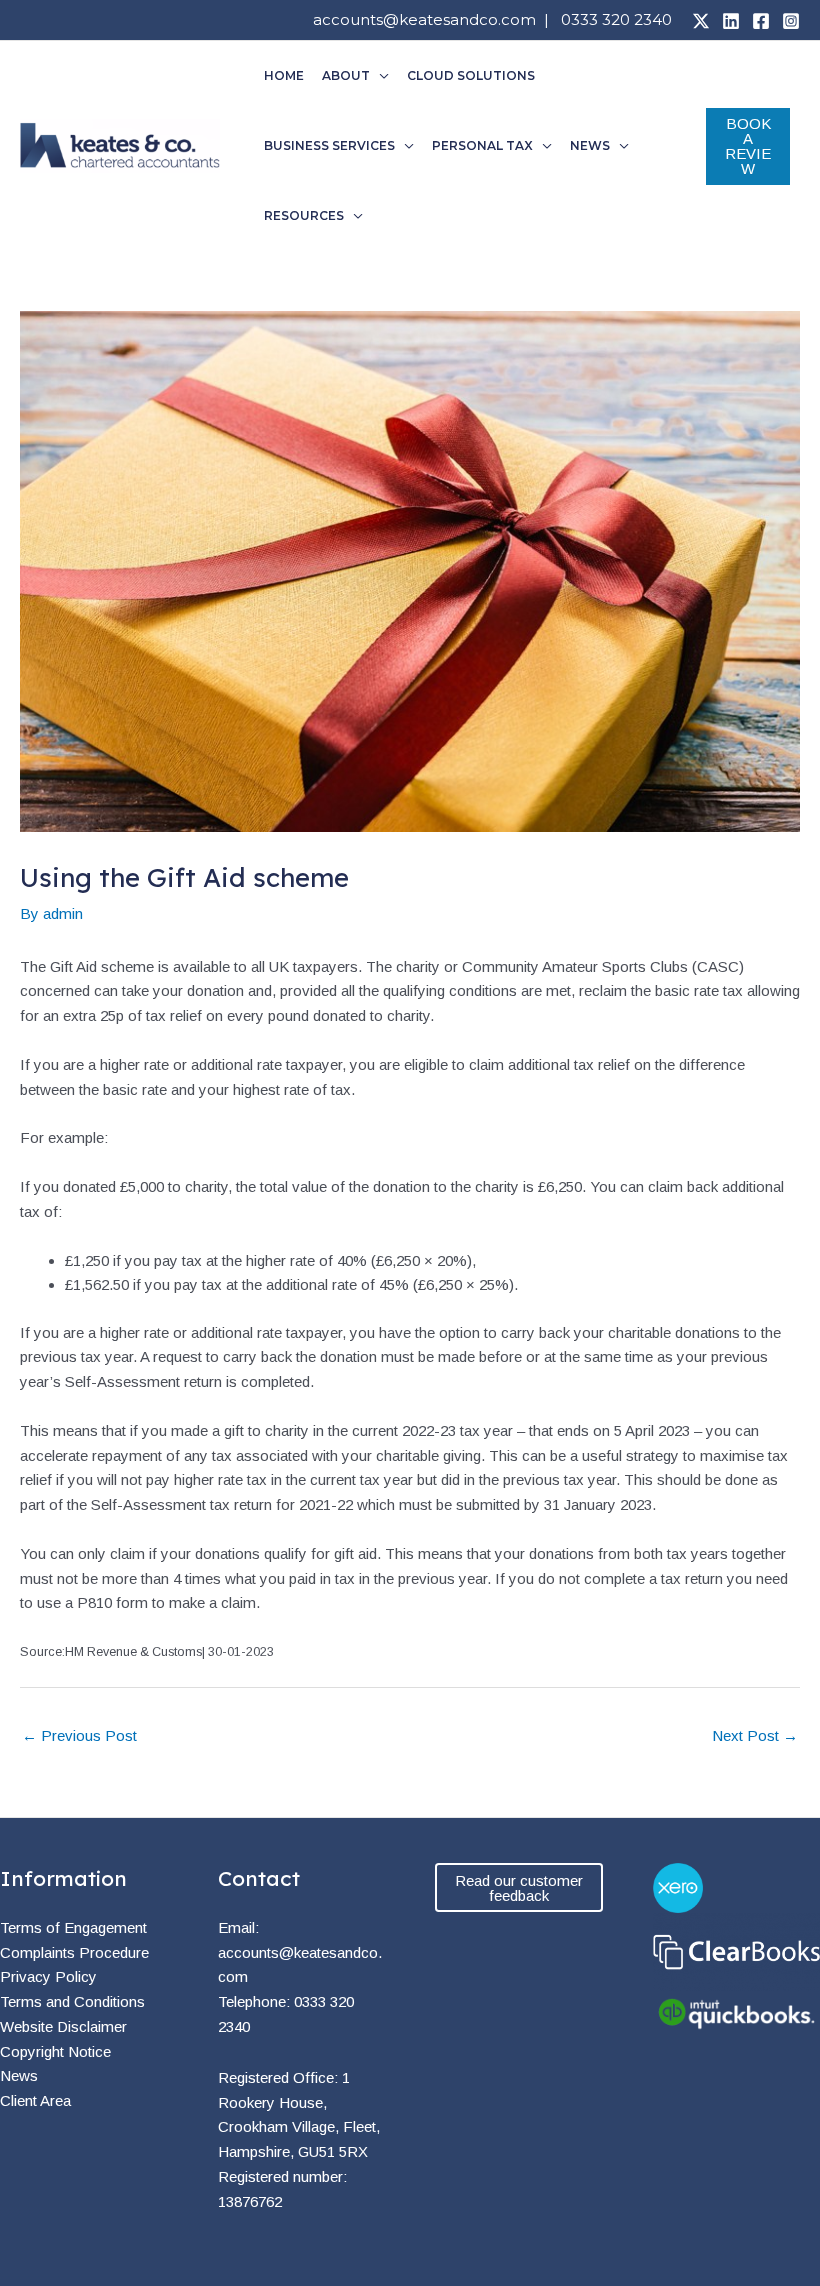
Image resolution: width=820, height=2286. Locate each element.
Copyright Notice (55, 2051)
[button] (379, 76)
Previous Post (79, 1735)
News (19, 2075)
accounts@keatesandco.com (424, 19)
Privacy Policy (48, 1976)
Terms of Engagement (73, 1927)
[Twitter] (701, 21)
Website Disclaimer (63, 2026)
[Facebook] (761, 21)
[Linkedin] (731, 21)
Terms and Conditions (72, 2001)
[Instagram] (791, 21)
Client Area (35, 2100)
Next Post (755, 1735)
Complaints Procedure (74, 1952)
